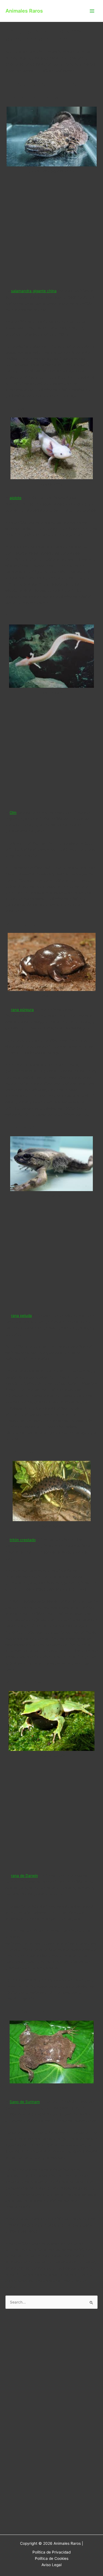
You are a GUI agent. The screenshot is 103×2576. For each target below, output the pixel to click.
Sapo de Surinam (25, 2102)
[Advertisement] (51, 233)
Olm (13, 813)
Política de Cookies (52, 2558)
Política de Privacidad (51, 2552)
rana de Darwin (24, 1876)
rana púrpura (22, 1010)
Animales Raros (24, 11)
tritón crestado (23, 1540)
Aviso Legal (51, 2565)
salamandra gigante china (34, 291)
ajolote (16, 498)
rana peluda (21, 1316)
